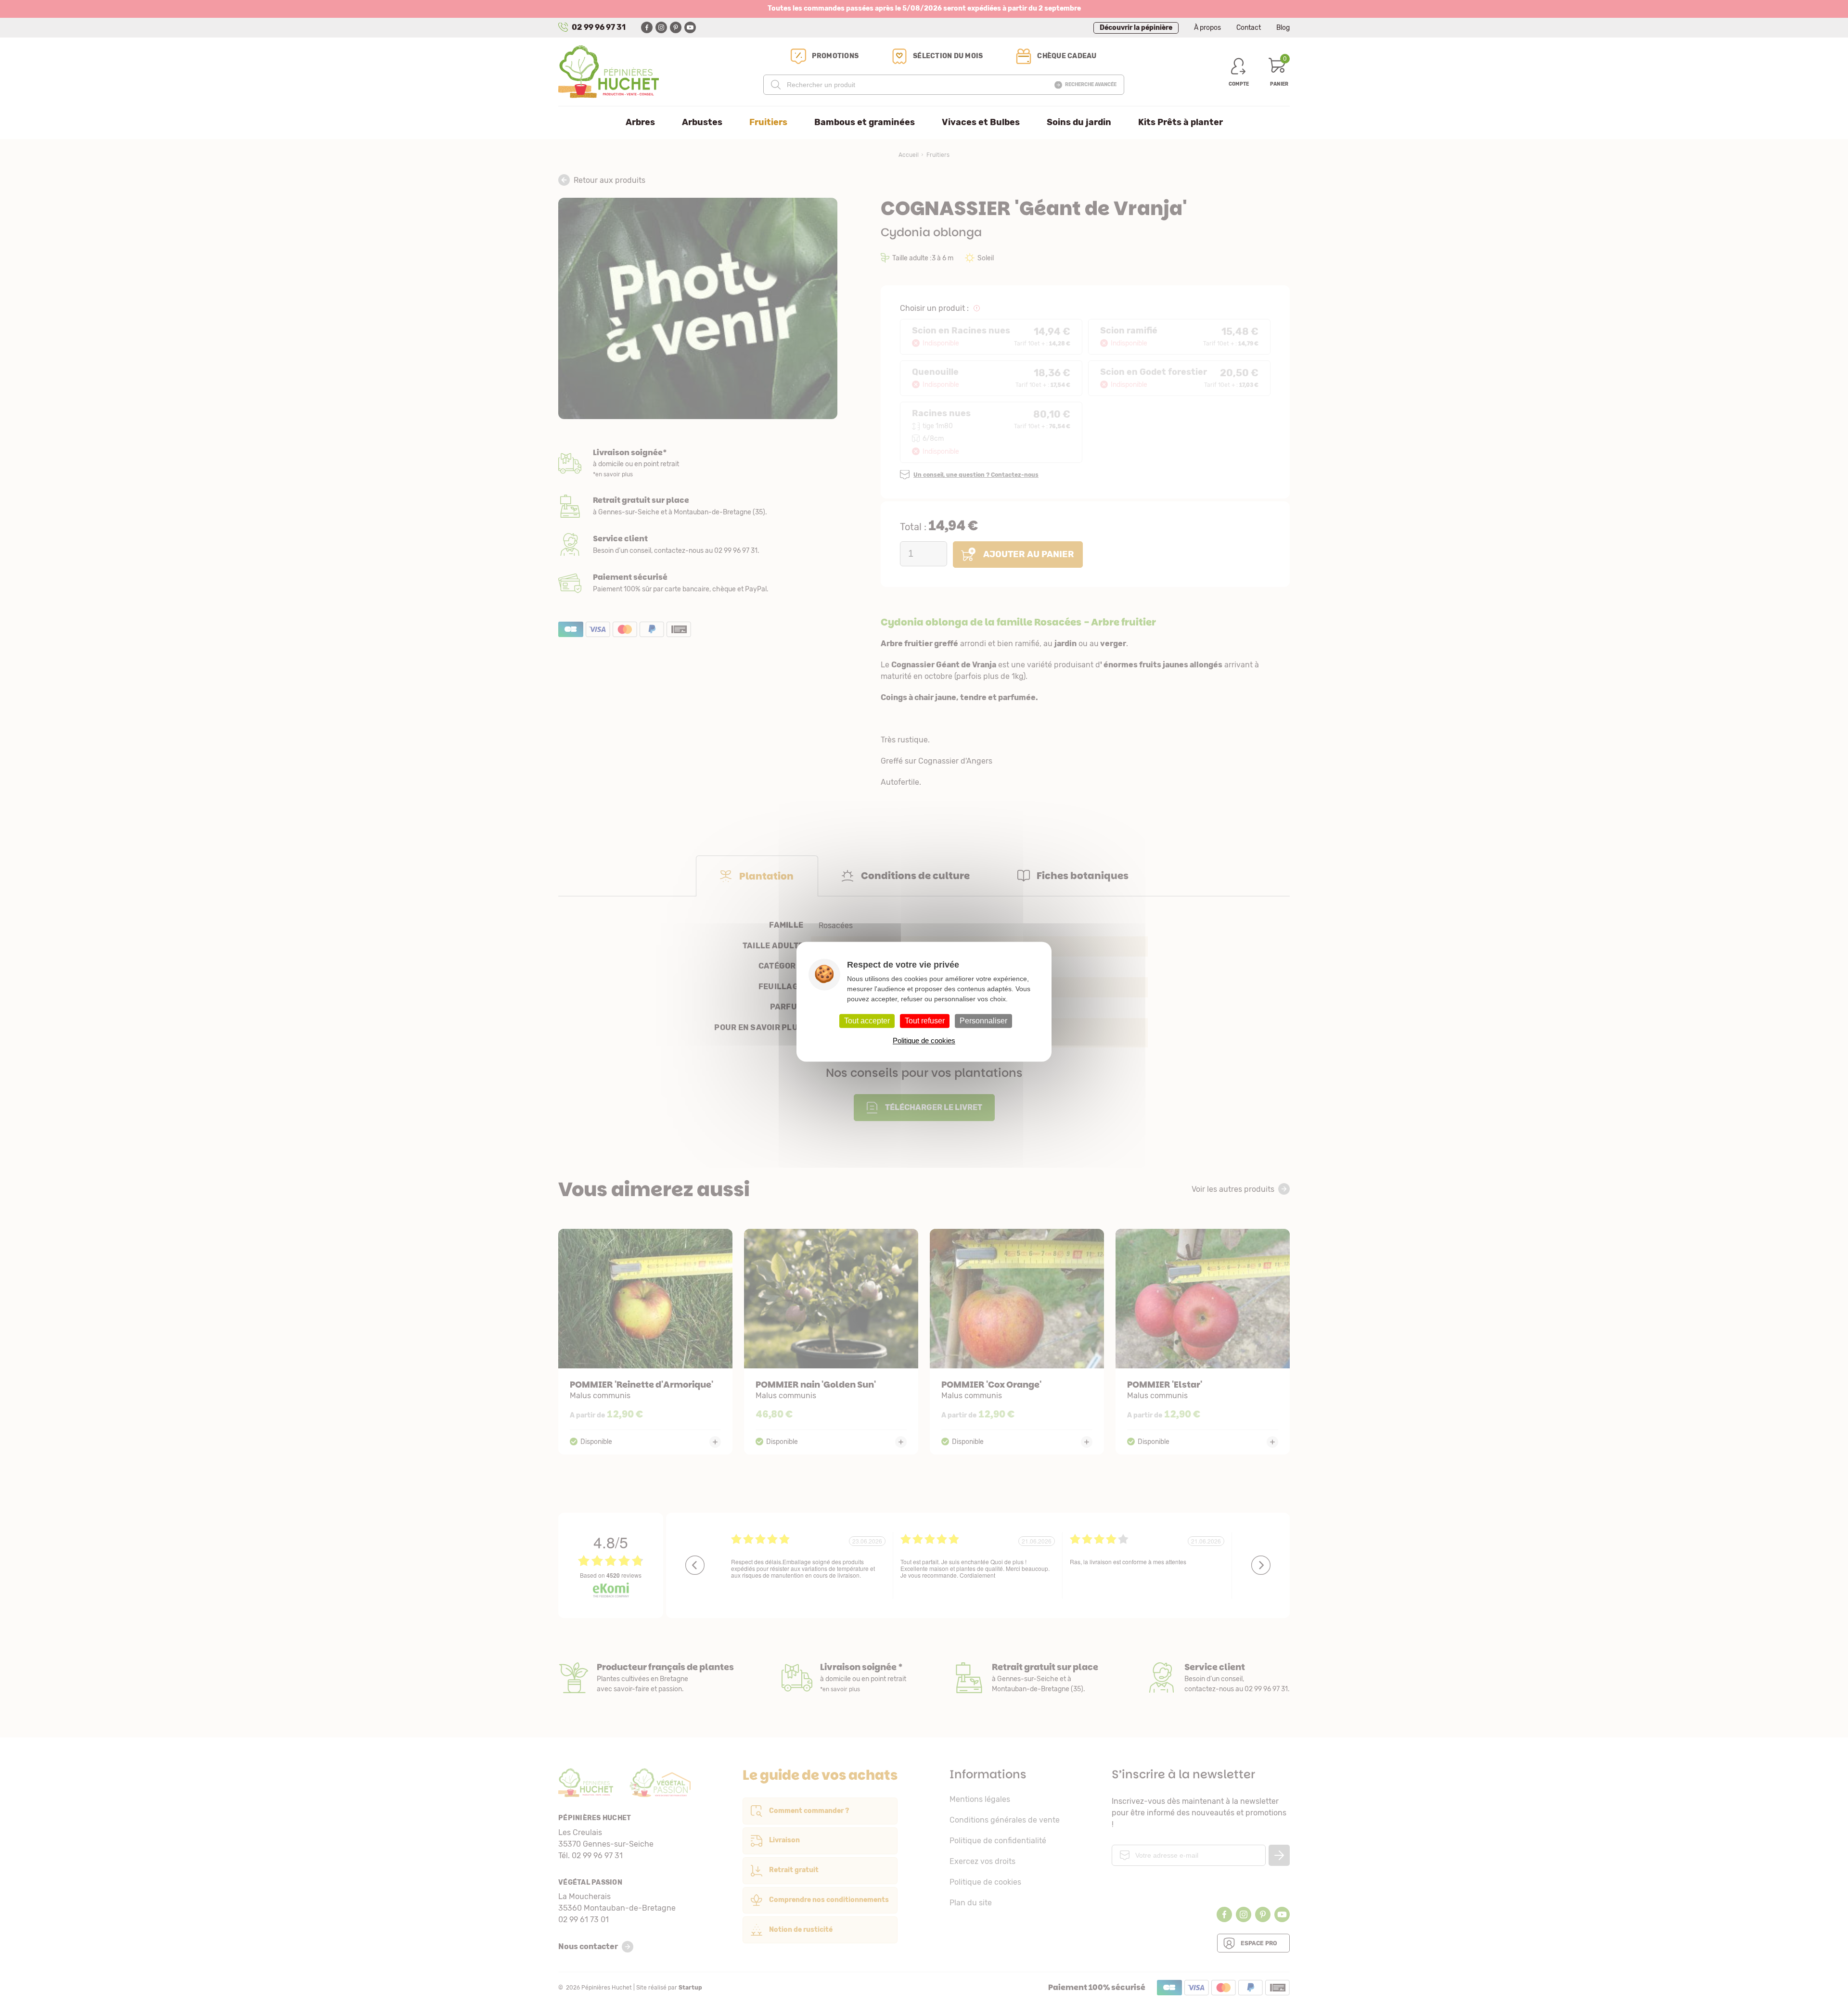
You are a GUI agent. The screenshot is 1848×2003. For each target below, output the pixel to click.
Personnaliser (983, 1021)
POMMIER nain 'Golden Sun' (831, 1342)
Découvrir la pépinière (1136, 28)
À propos (1207, 28)
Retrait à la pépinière (698, 506)
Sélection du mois (948, 56)
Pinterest (676, 27)
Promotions (835, 56)
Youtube (690, 27)
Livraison (698, 464)
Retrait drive (1026, 1678)
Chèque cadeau (1067, 56)
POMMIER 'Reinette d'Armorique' (645, 1342)
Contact (1249, 28)
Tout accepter (867, 1021)
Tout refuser (925, 1021)
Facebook (647, 27)
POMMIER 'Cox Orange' (1017, 1342)
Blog (1283, 28)
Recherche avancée (1091, 85)
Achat (698, 583)
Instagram (661, 27)
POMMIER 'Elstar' (1203, 1342)
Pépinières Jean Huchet (609, 72)
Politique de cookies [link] (924, 1040)
